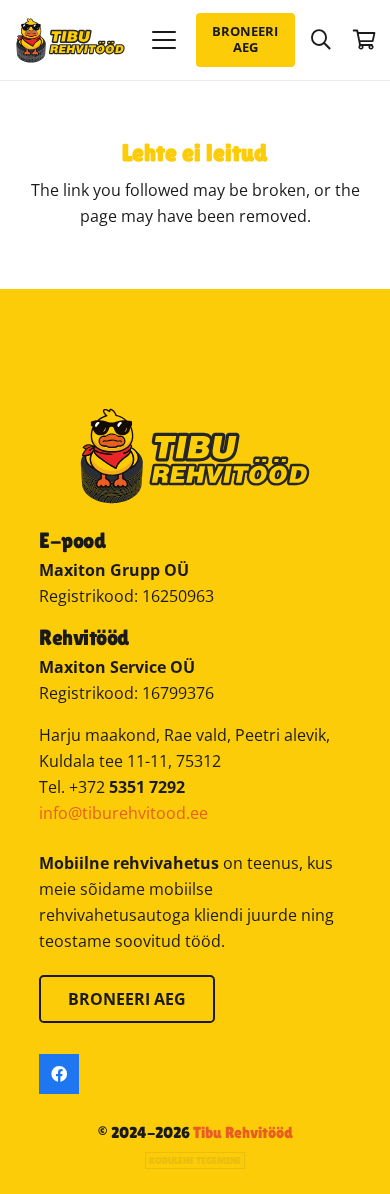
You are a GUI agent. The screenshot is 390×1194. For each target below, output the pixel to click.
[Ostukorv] (365, 40)
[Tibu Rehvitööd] (70, 40)
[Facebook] (59, 1074)
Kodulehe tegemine (195, 1160)
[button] (164, 40)
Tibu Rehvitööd (243, 1132)
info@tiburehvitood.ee (123, 813)
